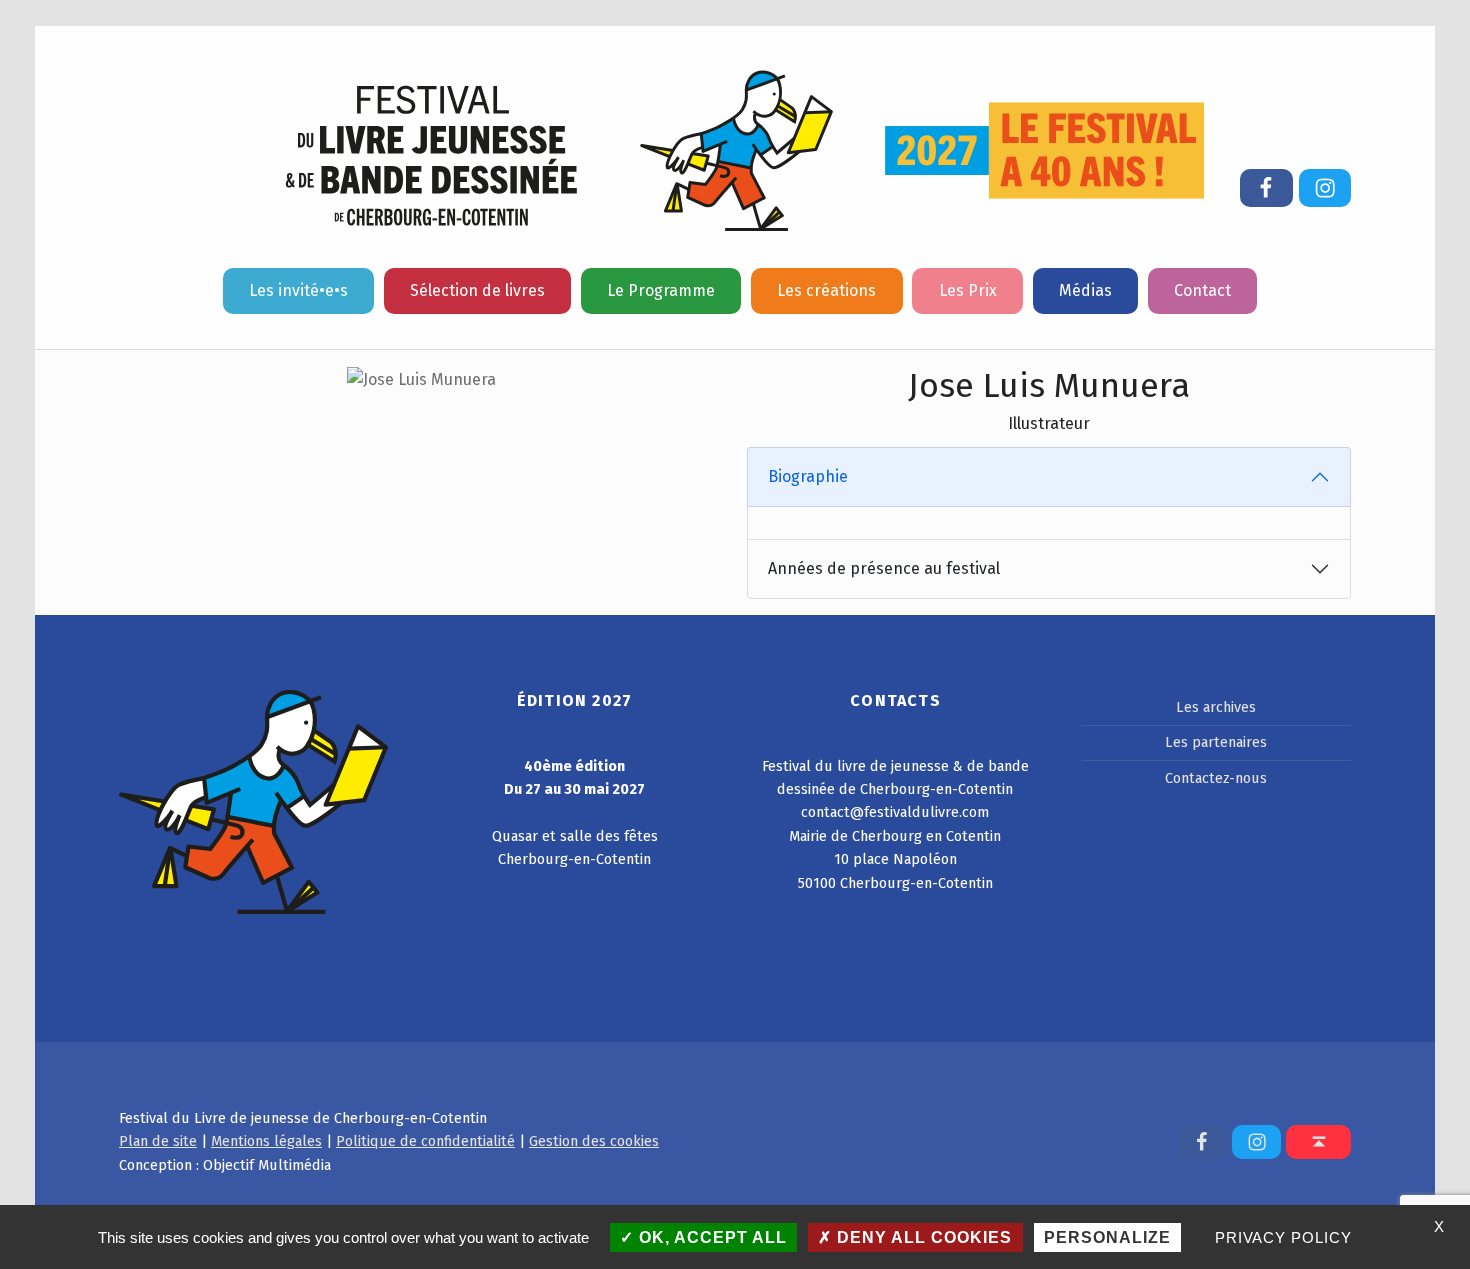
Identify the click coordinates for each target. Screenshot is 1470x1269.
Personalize (1107, 1237)
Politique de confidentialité (425, 1141)
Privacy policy (1283, 1237)
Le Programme (661, 290)
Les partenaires (1216, 742)
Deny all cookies (922, 1237)
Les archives (1216, 707)
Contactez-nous (1216, 778)
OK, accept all (710, 1237)
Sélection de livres (477, 290)
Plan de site (158, 1141)
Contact (1202, 290)
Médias (1085, 290)
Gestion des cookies (594, 1141)
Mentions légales (266, 1141)
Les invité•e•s (298, 290)
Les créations (826, 290)
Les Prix (968, 290)
